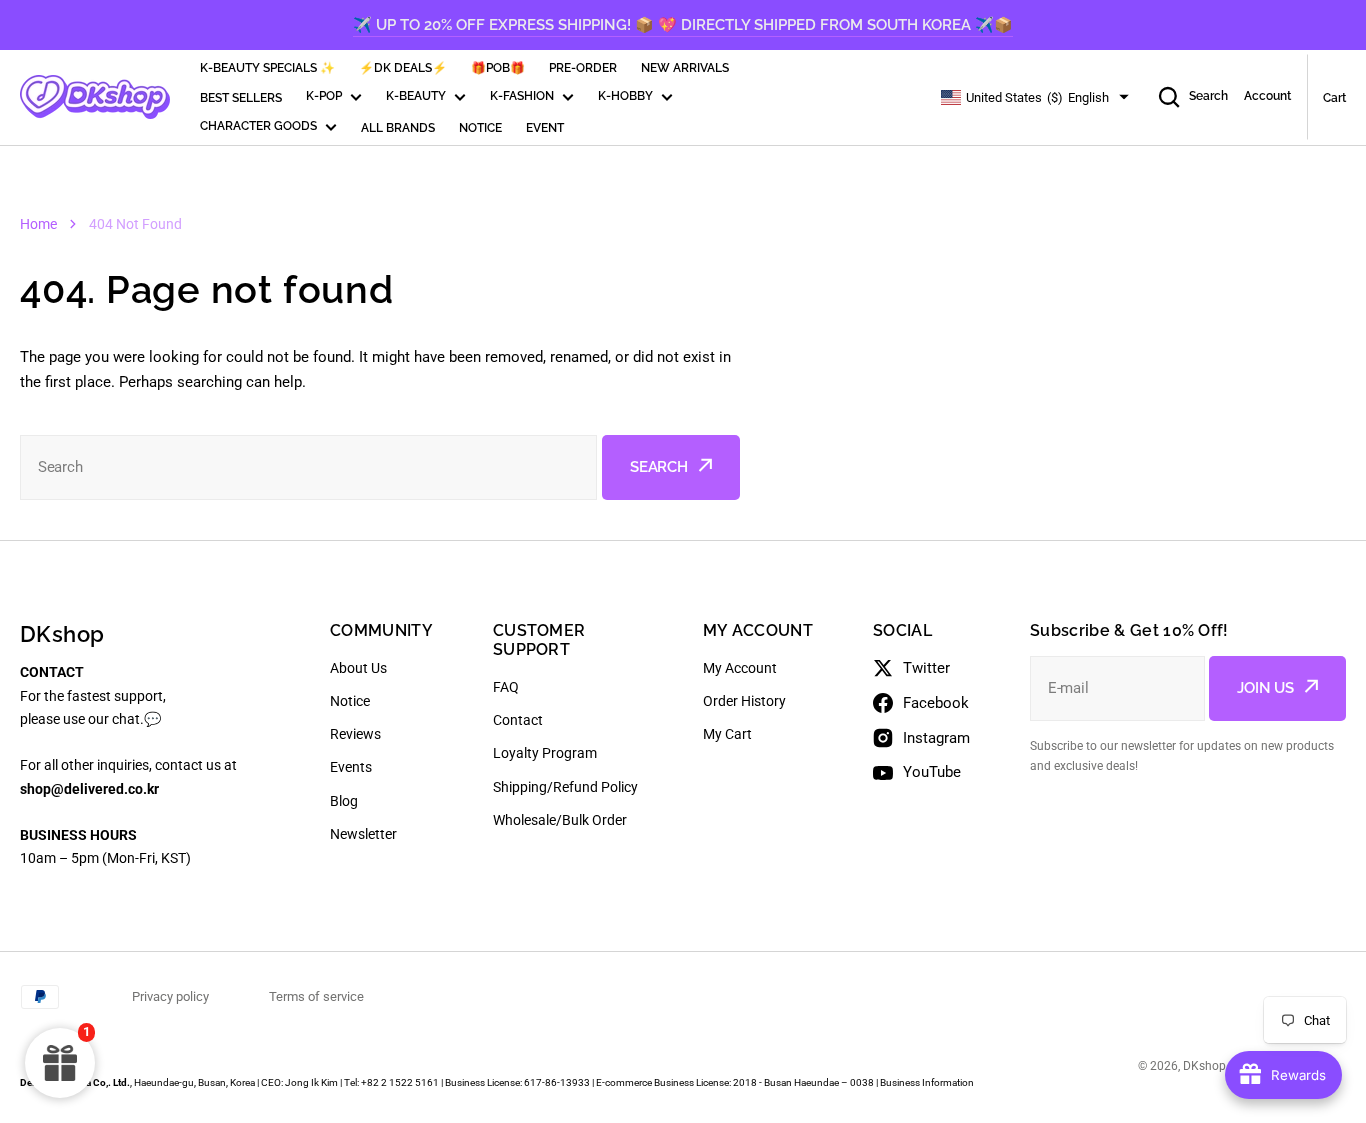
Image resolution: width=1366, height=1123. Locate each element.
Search (1208, 96)
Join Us (1265, 688)
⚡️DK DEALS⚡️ (403, 68)
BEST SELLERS (241, 98)
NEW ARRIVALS (685, 68)
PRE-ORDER (583, 68)
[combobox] (308, 467)
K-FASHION (522, 96)
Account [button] (1267, 96)
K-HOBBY (625, 96)
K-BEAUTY (416, 96)
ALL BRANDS (398, 128)
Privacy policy (170, 996)
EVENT (545, 128)
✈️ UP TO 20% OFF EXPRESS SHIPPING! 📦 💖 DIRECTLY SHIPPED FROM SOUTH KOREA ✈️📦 (683, 25)
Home (38, 224)
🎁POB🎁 (498, 68)
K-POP (324, 96)
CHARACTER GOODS (258, 126)
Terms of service (316, 996)
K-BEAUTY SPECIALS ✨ (267, 68)
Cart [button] (1334, 98)
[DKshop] (95, 97)
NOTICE (480, 128)
